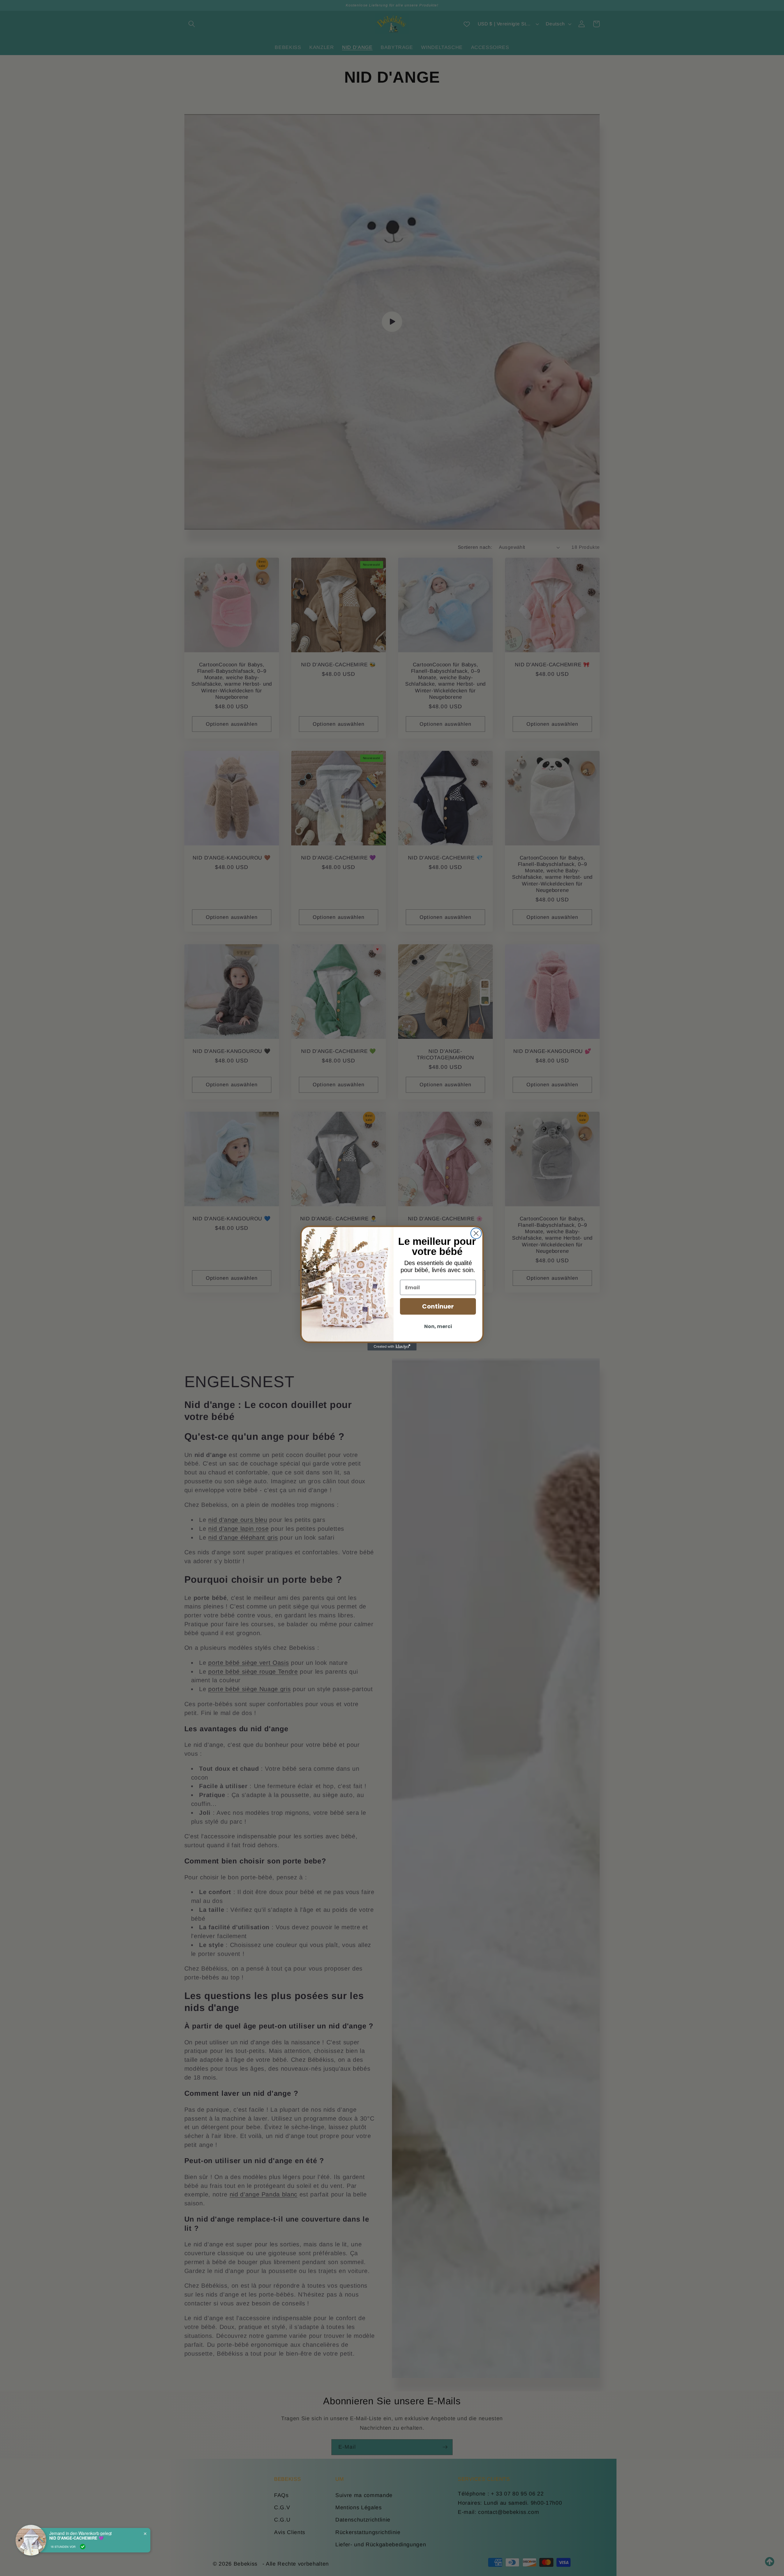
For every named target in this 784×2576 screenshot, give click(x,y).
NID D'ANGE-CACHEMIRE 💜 (76, 2538)
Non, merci (438, 1326)
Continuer (438, 1306)
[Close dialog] (476, 1233)
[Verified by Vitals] (83, 2547)
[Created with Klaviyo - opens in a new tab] (392, 1347)
